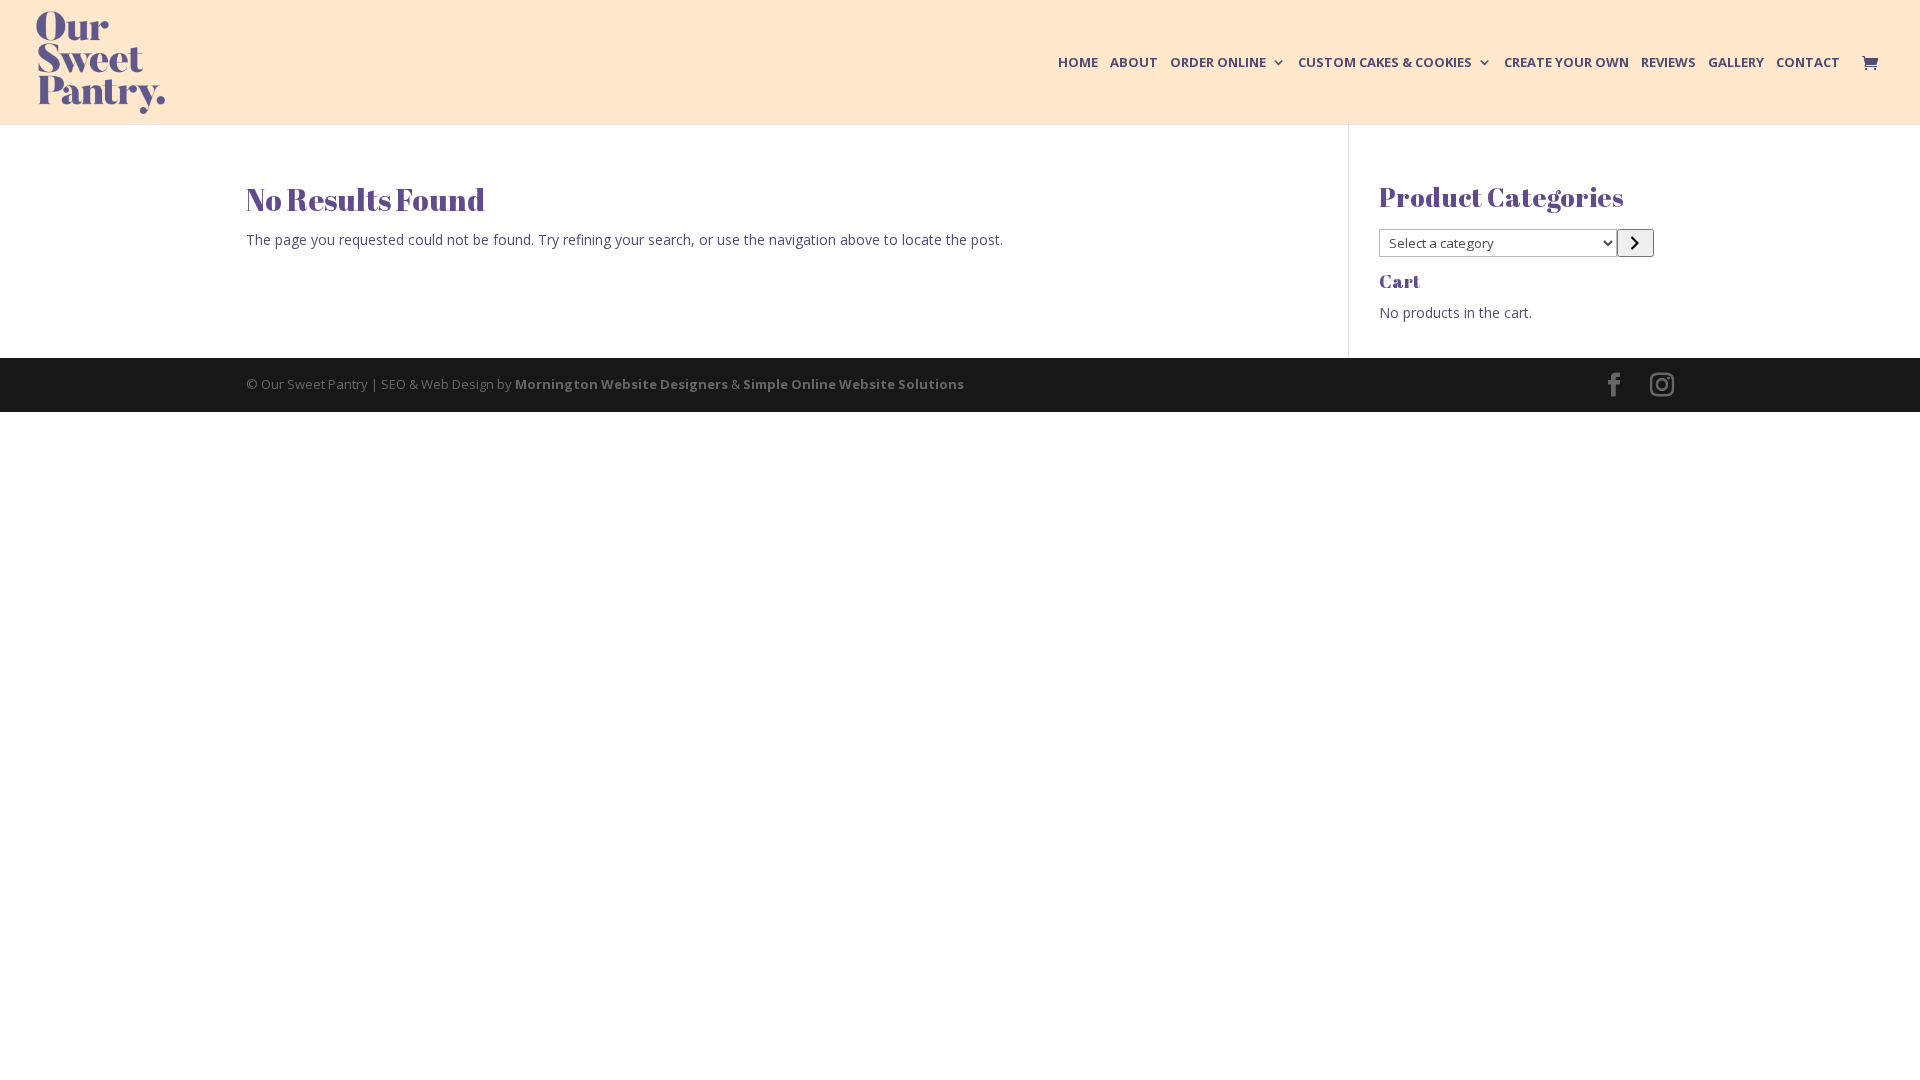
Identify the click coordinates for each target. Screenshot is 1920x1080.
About (1134, 63)
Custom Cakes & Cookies (1385, 63)
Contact (1808, 63)
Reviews (1668, 63)
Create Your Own (1566, 63)
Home (1078, 63)
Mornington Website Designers (621, 384)
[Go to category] (1635, 243)
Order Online (1218, 63)
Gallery (1736, 63)
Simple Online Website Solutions (853, 384)
